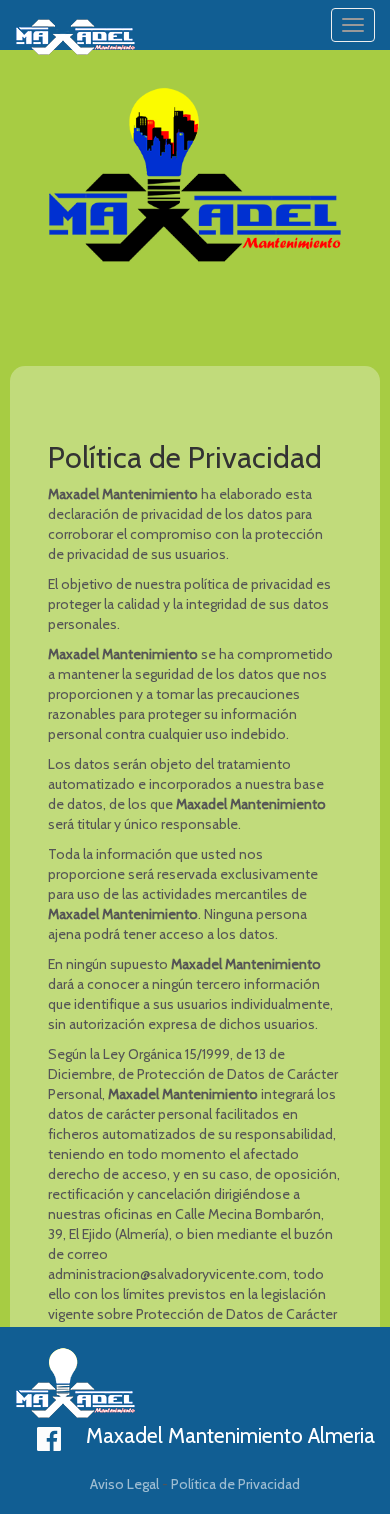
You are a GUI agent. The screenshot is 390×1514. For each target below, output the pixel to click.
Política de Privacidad (235, 1484)
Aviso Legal (124, 1484)
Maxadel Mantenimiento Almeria (230, 1435)
